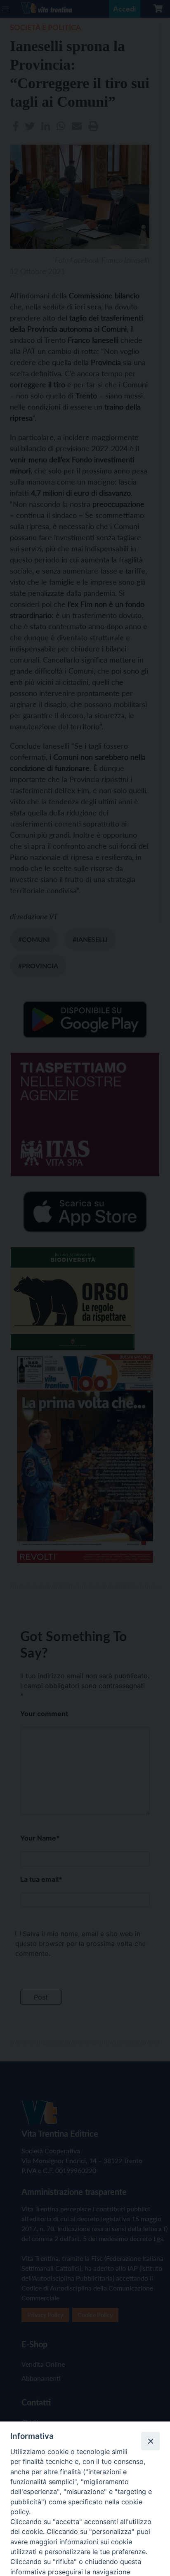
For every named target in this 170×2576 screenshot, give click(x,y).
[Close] (150, 2441)
